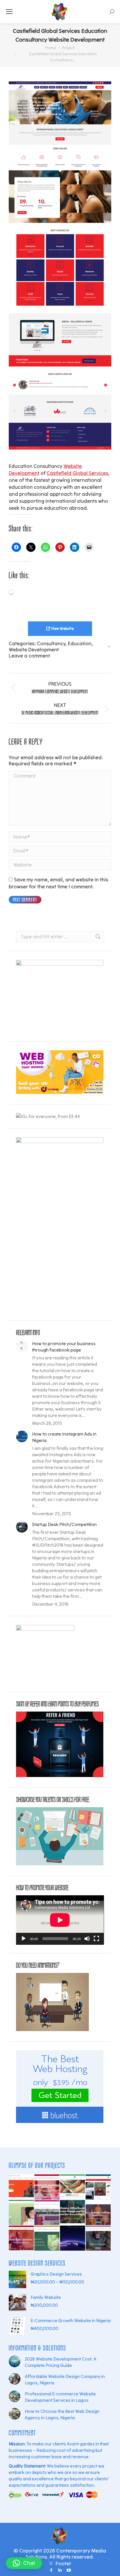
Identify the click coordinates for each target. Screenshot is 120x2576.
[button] (24, 2563)
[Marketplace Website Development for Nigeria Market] (73, 2187)
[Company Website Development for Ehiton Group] (73, 2213)
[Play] (24, 1939)
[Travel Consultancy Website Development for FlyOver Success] (22, 2213)
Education (80, 643)
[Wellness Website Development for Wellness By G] (47, 2238)
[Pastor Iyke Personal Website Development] (73, 2238)
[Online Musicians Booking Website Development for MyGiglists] (22, 2187)
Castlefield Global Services (77, 473)
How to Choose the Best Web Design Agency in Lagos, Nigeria (62, 2414)
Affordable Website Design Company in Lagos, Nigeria (65, 2379)
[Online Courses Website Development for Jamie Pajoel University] (22, 2238)
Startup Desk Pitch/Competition (64, 1524)
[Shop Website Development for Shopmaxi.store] (47, 2213)
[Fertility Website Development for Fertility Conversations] (98, 2238)
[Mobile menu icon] (9, 12)
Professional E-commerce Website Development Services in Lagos (60, 2397)
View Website (62, 629)
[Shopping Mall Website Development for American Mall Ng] (98, 2187)
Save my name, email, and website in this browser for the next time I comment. (58, 883)
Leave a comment (29, 656)
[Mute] (87, 1939)
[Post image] (22, 1346)
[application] (60, 1920)
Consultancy (51, 643)
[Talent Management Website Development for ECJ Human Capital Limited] (98, 2213)
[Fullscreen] (96, 1939)
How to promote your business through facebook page (64, 1347)
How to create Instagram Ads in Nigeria (64, 1437)
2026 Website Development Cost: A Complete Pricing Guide (61, 2362)
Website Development (34, 649)
